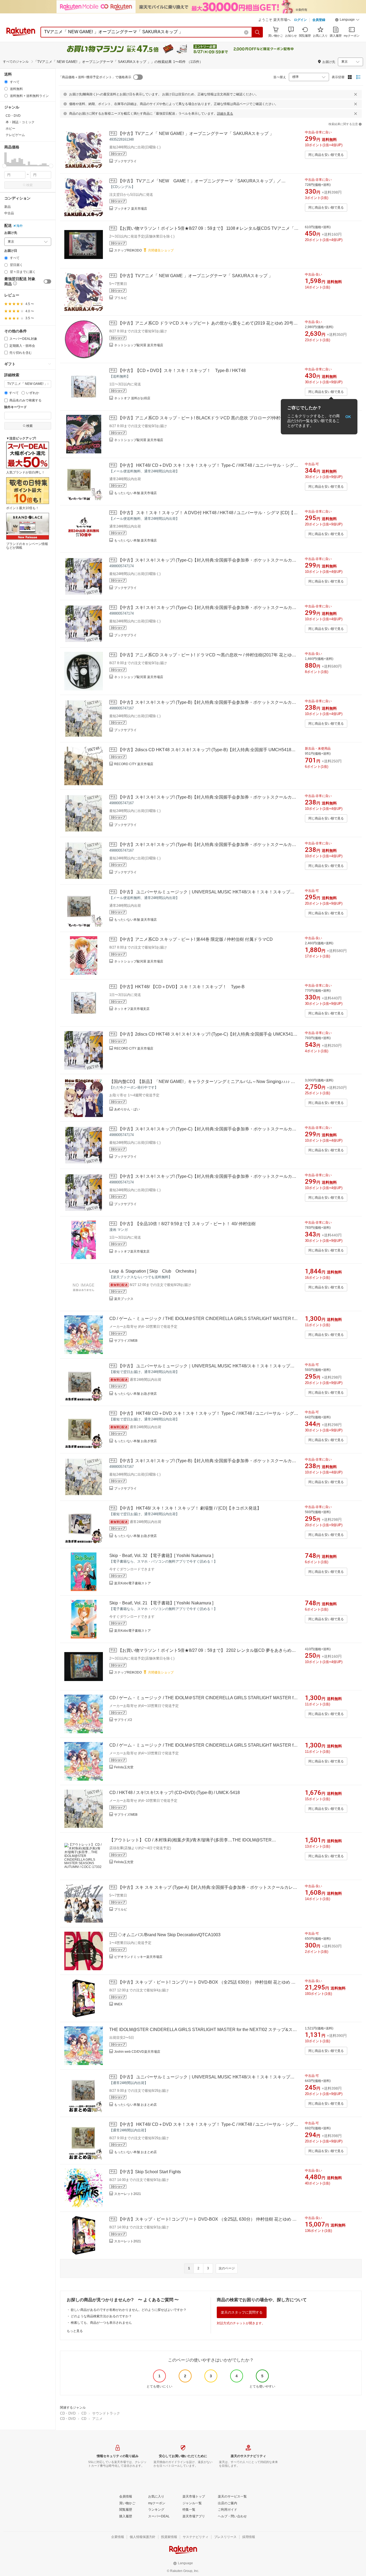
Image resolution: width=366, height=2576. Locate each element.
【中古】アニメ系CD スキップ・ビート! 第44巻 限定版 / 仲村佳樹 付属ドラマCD (195, 939)
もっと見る (75, 2331)
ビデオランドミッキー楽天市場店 (138, 1957)
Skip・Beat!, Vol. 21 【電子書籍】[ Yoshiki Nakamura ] (161, 1603)
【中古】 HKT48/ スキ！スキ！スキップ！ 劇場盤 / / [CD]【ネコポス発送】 (190, 1508)
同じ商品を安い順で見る (326, 155)
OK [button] (348, 417)
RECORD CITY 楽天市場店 (134, 764)
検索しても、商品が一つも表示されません (101, 2323)
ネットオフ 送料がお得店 (132, 398)
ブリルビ (121, 298)
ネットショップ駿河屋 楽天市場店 (139, 345)
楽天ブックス (124, 1299)
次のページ (227, 2268)
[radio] (6, 82)
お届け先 (11, 233)
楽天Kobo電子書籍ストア (132, 1583)
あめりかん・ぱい (127, 1109)
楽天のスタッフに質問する (242, 2312)
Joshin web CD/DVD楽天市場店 (137, 2052)
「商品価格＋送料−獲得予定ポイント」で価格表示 (95, 77)
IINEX (118, 2004)
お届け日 (11, 251)
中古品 (9, 213)
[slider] (4, 166)
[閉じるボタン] (356, 94)
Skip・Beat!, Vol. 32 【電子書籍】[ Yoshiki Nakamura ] (161, 1556)
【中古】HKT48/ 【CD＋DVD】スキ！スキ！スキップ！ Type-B (181, 987)
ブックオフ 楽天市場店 (131, 209)
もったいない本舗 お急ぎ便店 (135, 1394)
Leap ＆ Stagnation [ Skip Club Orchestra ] (153, 1271)
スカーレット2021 (128, 2194)
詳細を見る (225, 114)
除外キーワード (16, 407)
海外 (20, 226)
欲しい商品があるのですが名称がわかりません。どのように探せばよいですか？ (129, 2310)
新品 (8, 207)
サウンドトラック (106, 2413)
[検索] (257, 32)
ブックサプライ (125, 161)
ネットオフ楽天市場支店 (132, 1009)
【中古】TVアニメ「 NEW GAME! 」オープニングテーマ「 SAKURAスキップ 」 (196, 133)
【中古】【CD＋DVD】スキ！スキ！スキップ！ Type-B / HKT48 (182, 371)
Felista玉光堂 (124, 1767)
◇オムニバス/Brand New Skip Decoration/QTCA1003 (169, 1935)
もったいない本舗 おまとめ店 (135, 2105)
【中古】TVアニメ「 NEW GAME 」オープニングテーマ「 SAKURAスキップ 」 (195, 276)
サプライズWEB (126, 1341)
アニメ (97, 2419)
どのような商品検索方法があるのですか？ (101, 2316)
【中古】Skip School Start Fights (149, 2172)
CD (84, 2413)
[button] (347, 20)
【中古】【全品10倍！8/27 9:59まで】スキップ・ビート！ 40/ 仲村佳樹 (187, 1224)
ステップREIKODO (128, 250)
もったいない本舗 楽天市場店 (135, 493)
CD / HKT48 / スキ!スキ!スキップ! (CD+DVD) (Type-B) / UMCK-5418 (175, 1793)
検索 (29, 185)
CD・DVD (68, 2413)
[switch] (47, 281)
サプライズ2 (123, 1720)
